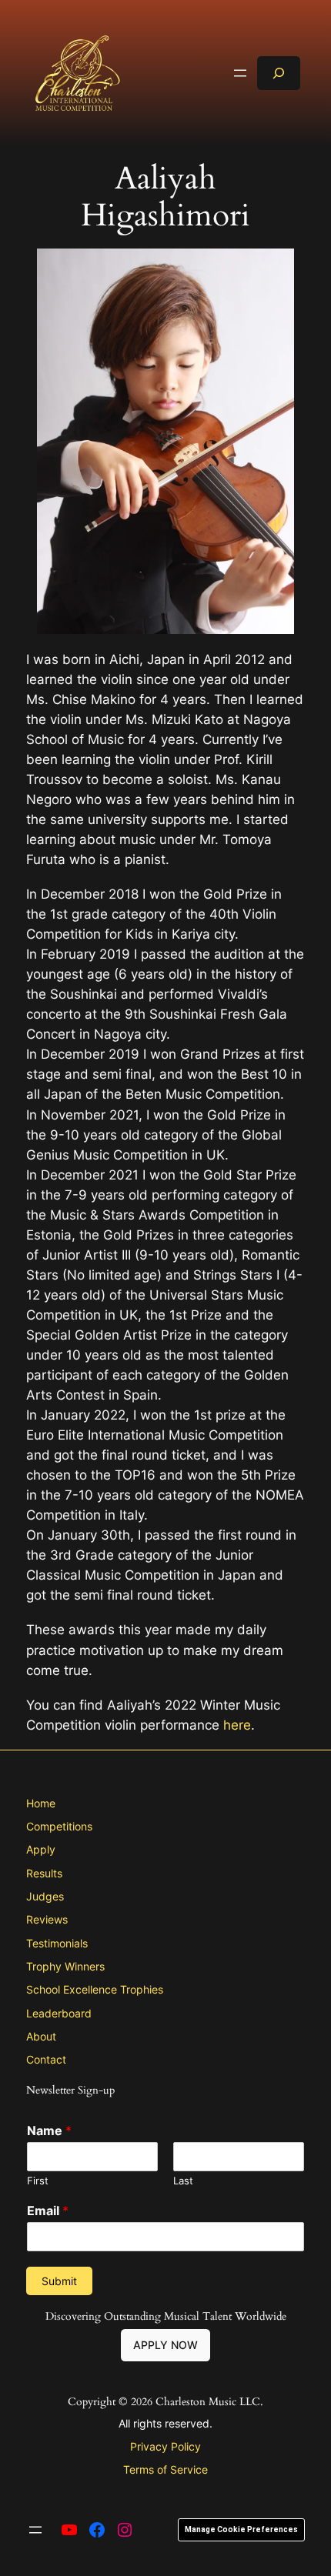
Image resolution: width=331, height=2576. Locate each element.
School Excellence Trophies (95, 1989)
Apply (41, 1849)
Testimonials (57, 1943)
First (38, 2181)
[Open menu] (240, 73)
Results (44, 1873)
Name (49, 2131)
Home (41, 1803)
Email (48, 2211)
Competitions (59, 1826)
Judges (45, 1896)
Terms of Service (165, 2469)
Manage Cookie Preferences (241, 2529)
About (41, 2036)
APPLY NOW (165, 2345)
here (237, 1725)
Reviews (47, 1919)
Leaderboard (59, 2013)
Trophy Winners (65, 1966)
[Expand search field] (279, 73)
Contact (46, 2059)
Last (183, 2181)
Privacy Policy (165, 2446)
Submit (59, 2281)
